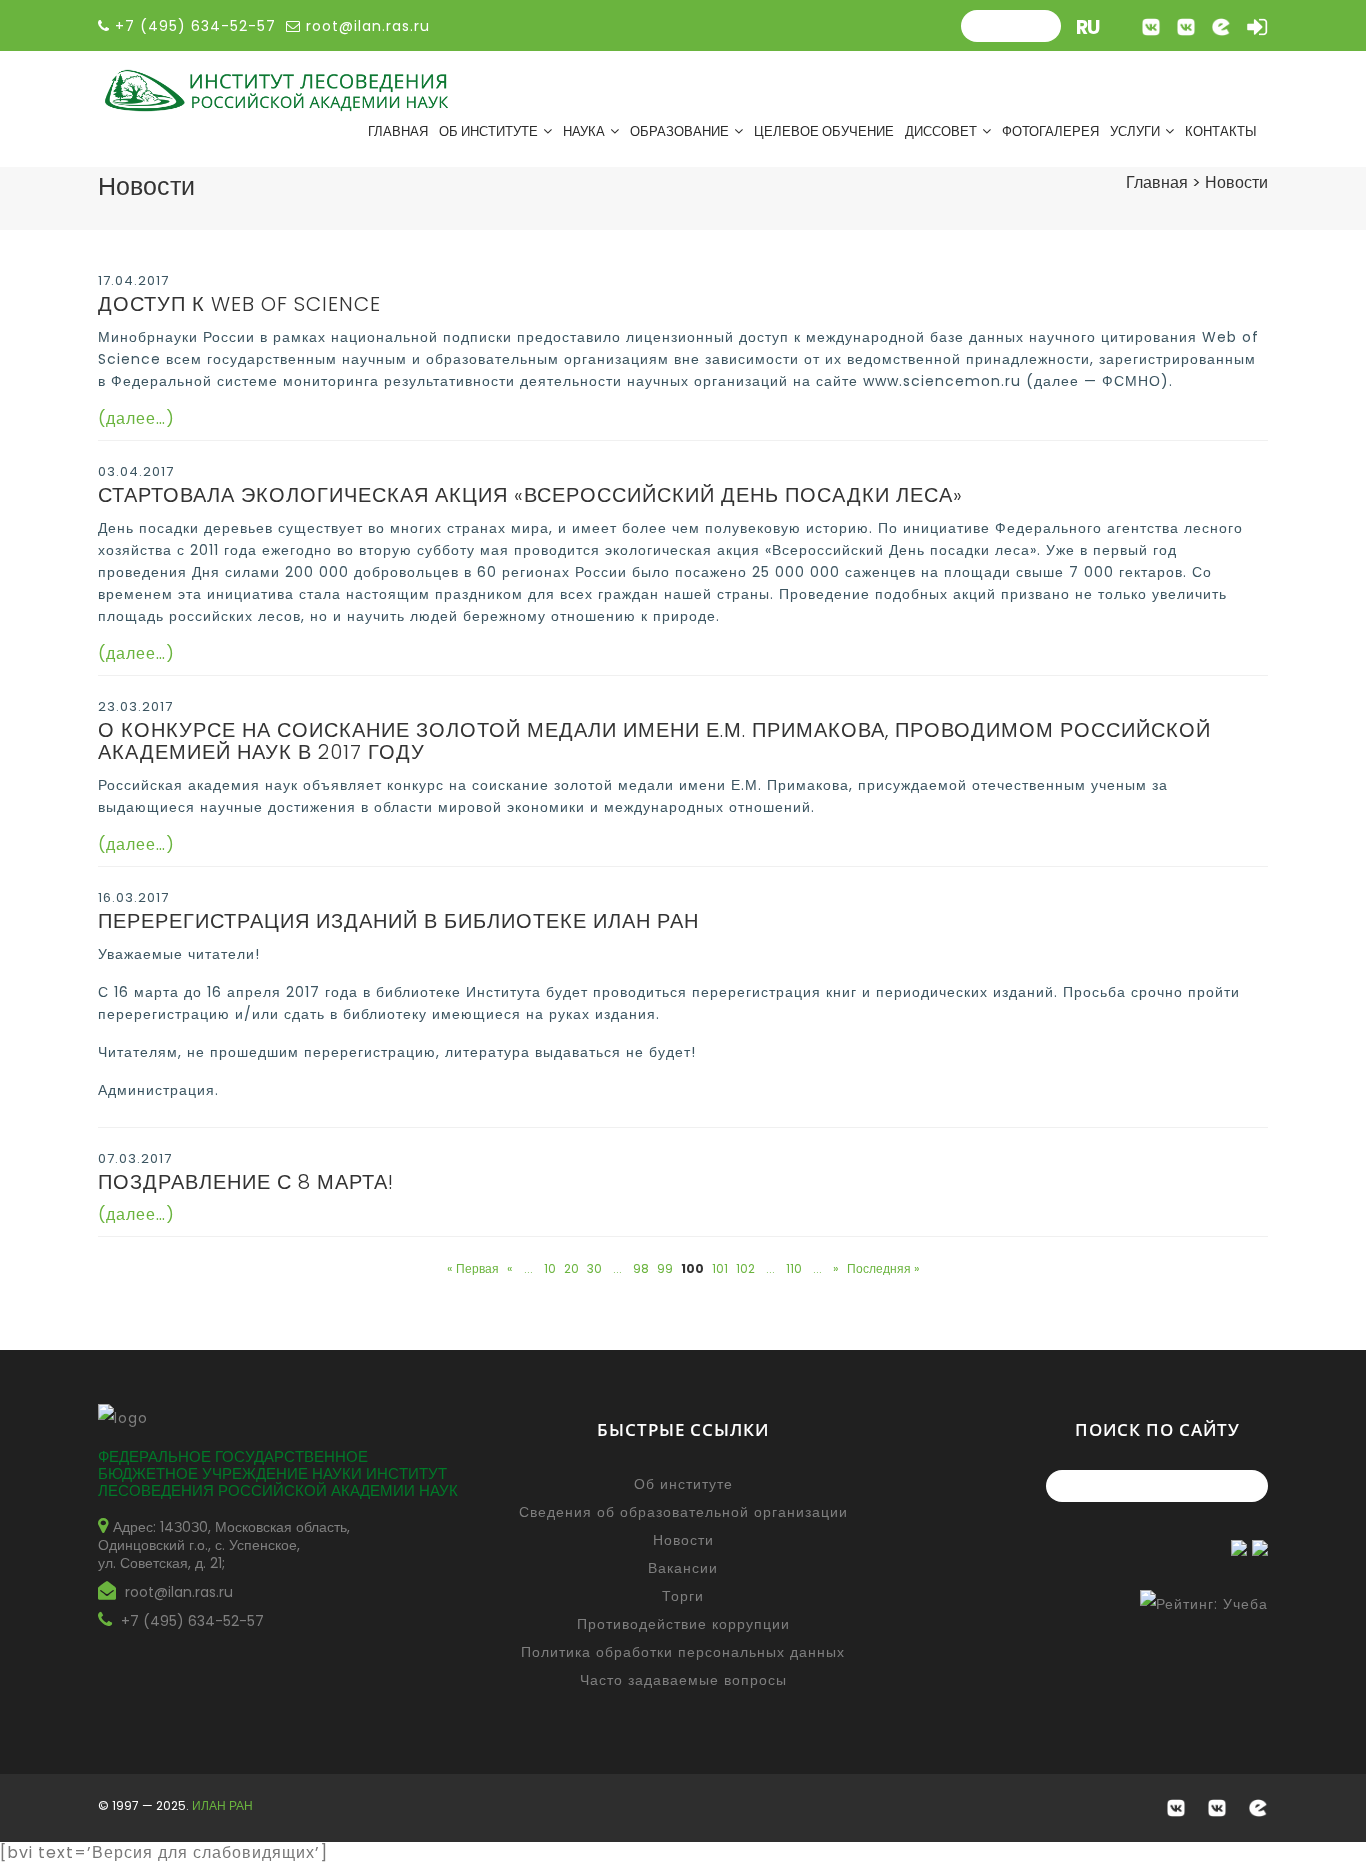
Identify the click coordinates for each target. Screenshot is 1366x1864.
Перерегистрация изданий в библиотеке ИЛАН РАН (398, 921)
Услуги (1135, 131)
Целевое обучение (824, 131)
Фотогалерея (1050, 131)
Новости (683, 1540)
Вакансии (683, 1568)
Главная (398, 131)
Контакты (1221, 131)
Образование (679, 131)
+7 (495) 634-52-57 (192, 1621)
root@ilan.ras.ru (365, 26)
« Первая (473, 1268)
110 (794, 1268)
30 (594, 1268)
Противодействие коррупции (683, 1624)
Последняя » (883, 1268)
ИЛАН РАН (222, 1805)
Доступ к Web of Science (239, 304)
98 (641, 1268)
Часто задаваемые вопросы (683, 1680)
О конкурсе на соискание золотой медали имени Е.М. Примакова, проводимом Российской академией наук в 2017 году (654, 741)
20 (571, 1268)
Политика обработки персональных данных (683, 1652)
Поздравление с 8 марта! (246, 1182)
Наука (584, 131)
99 (665, 1268)
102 (745, 1268)
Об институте (488, 131)
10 (550, 1268)
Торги (683, 1596)
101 (720, 1268)
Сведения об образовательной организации (683, 1512)
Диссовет (941, 131)
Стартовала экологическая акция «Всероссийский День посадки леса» (530, 495)
